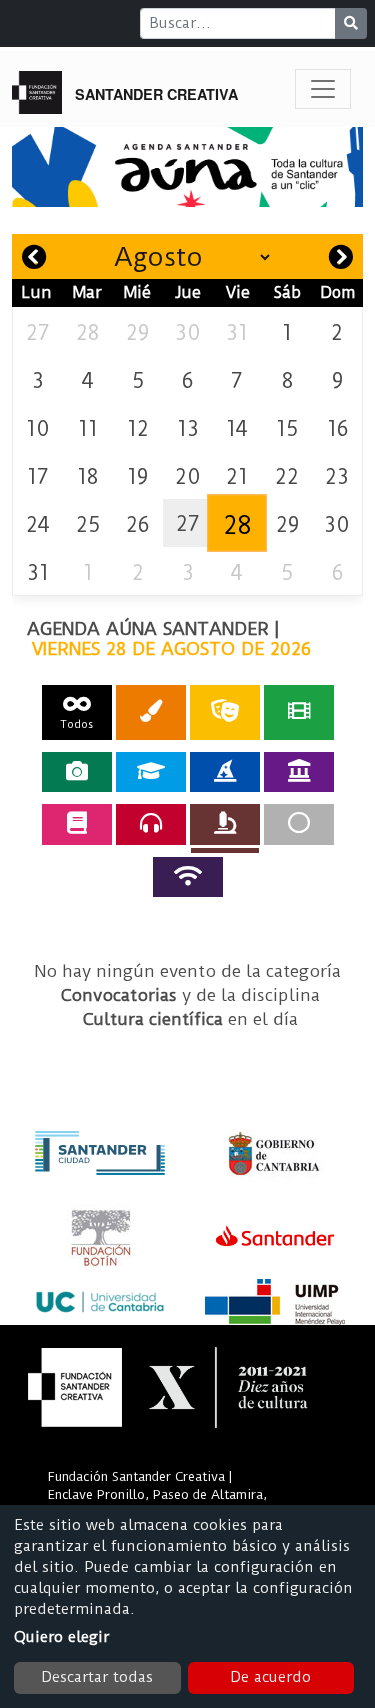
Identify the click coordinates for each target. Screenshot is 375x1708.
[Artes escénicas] (225, 712)
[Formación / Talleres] (151, 772)
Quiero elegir (61, 1637)
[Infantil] (225, 772)
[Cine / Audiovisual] (299, 712)
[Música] (151, 824)
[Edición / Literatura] (77, 824)
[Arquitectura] (299, 772)
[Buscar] (351, 23)
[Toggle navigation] (323, 89)
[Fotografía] (77, 772)
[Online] (188, 877)
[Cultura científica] (225, 824)
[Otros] (299, 824)
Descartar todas (97, 1677)
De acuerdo (270, 1677)
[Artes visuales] (151, 712)
